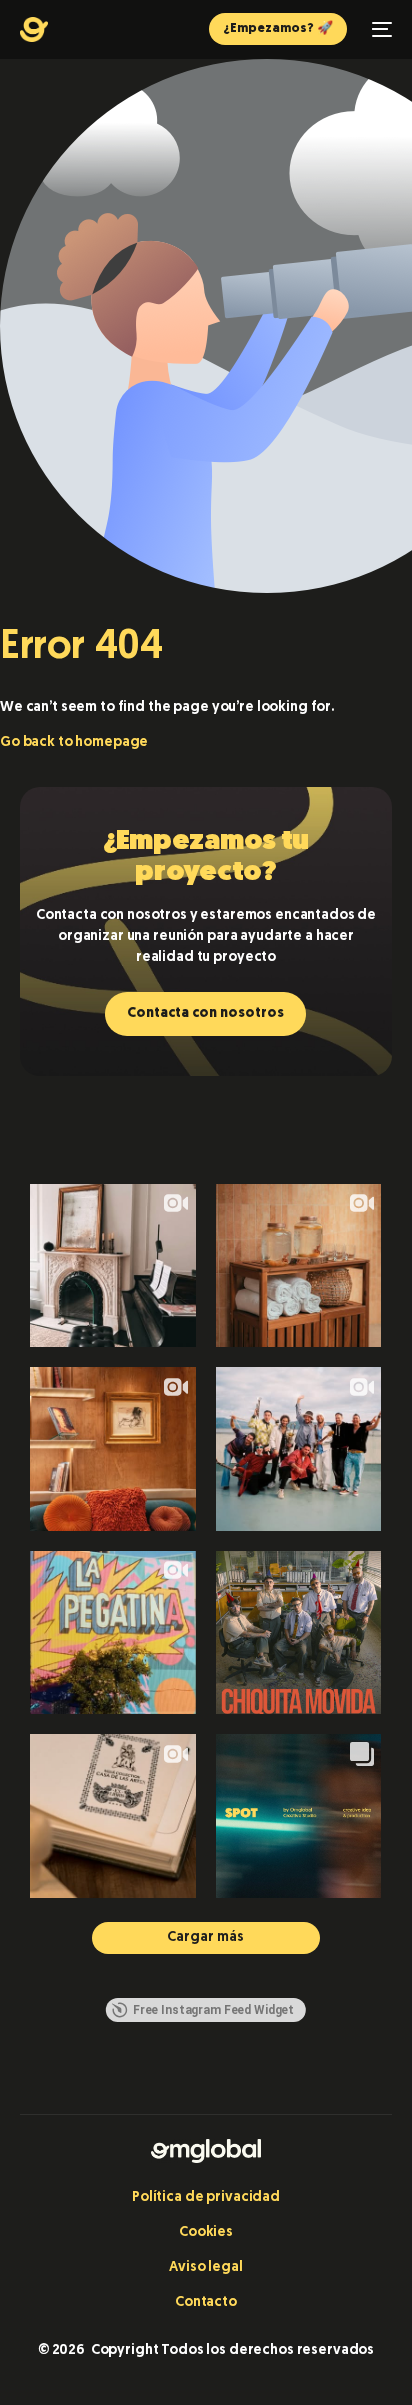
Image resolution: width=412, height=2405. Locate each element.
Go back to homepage (74, 742)
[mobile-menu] (379, 29)
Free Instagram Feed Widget (213, 2010)
